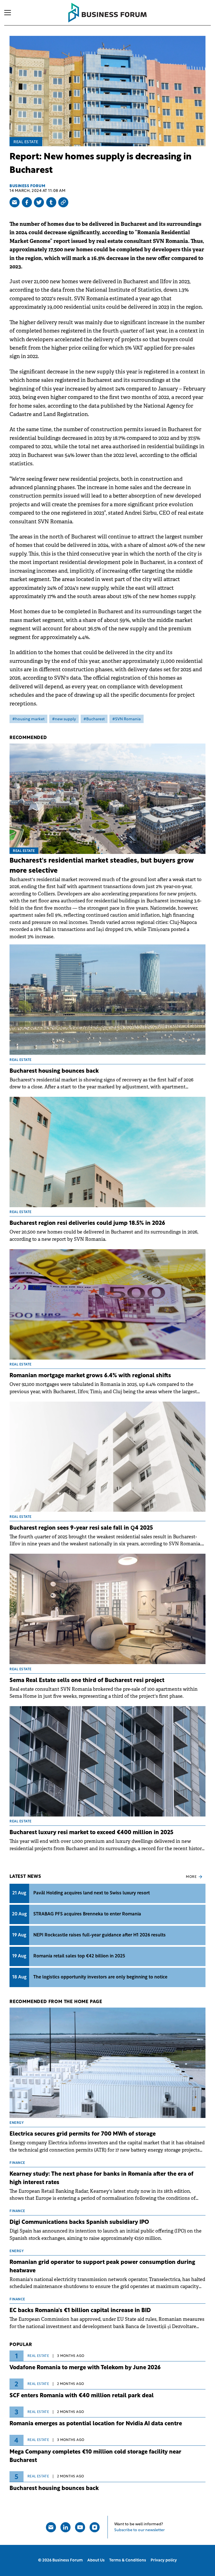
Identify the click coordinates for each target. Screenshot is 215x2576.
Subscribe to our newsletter (139, 2530)
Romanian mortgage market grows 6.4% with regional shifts (90, 1376)
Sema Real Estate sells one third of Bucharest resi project (87, 1681)
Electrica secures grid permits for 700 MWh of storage (83, 2134)
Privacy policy (164, 2560)
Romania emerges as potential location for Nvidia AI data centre (96, 2424)
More (191, 1877)
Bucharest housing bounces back (54, 1071)
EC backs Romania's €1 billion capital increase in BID (80, 2311)
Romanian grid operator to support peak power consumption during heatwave (102, 2267)
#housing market (28, 719)
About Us (96, 2560)
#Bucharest (94, 719)
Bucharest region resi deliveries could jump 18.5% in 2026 (87, 1223)
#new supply (64, 719)
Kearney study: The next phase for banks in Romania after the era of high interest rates (101, 2178)
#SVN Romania (127, 719)
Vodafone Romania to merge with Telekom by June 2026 (85, 2368)
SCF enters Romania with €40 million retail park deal (82, 2396)
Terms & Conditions (128, 2560)
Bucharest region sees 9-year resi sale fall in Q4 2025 (81, 1528)
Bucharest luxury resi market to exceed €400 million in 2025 (91, 1833)
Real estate (26, 142)
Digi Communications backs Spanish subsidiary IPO (79, 2222)
